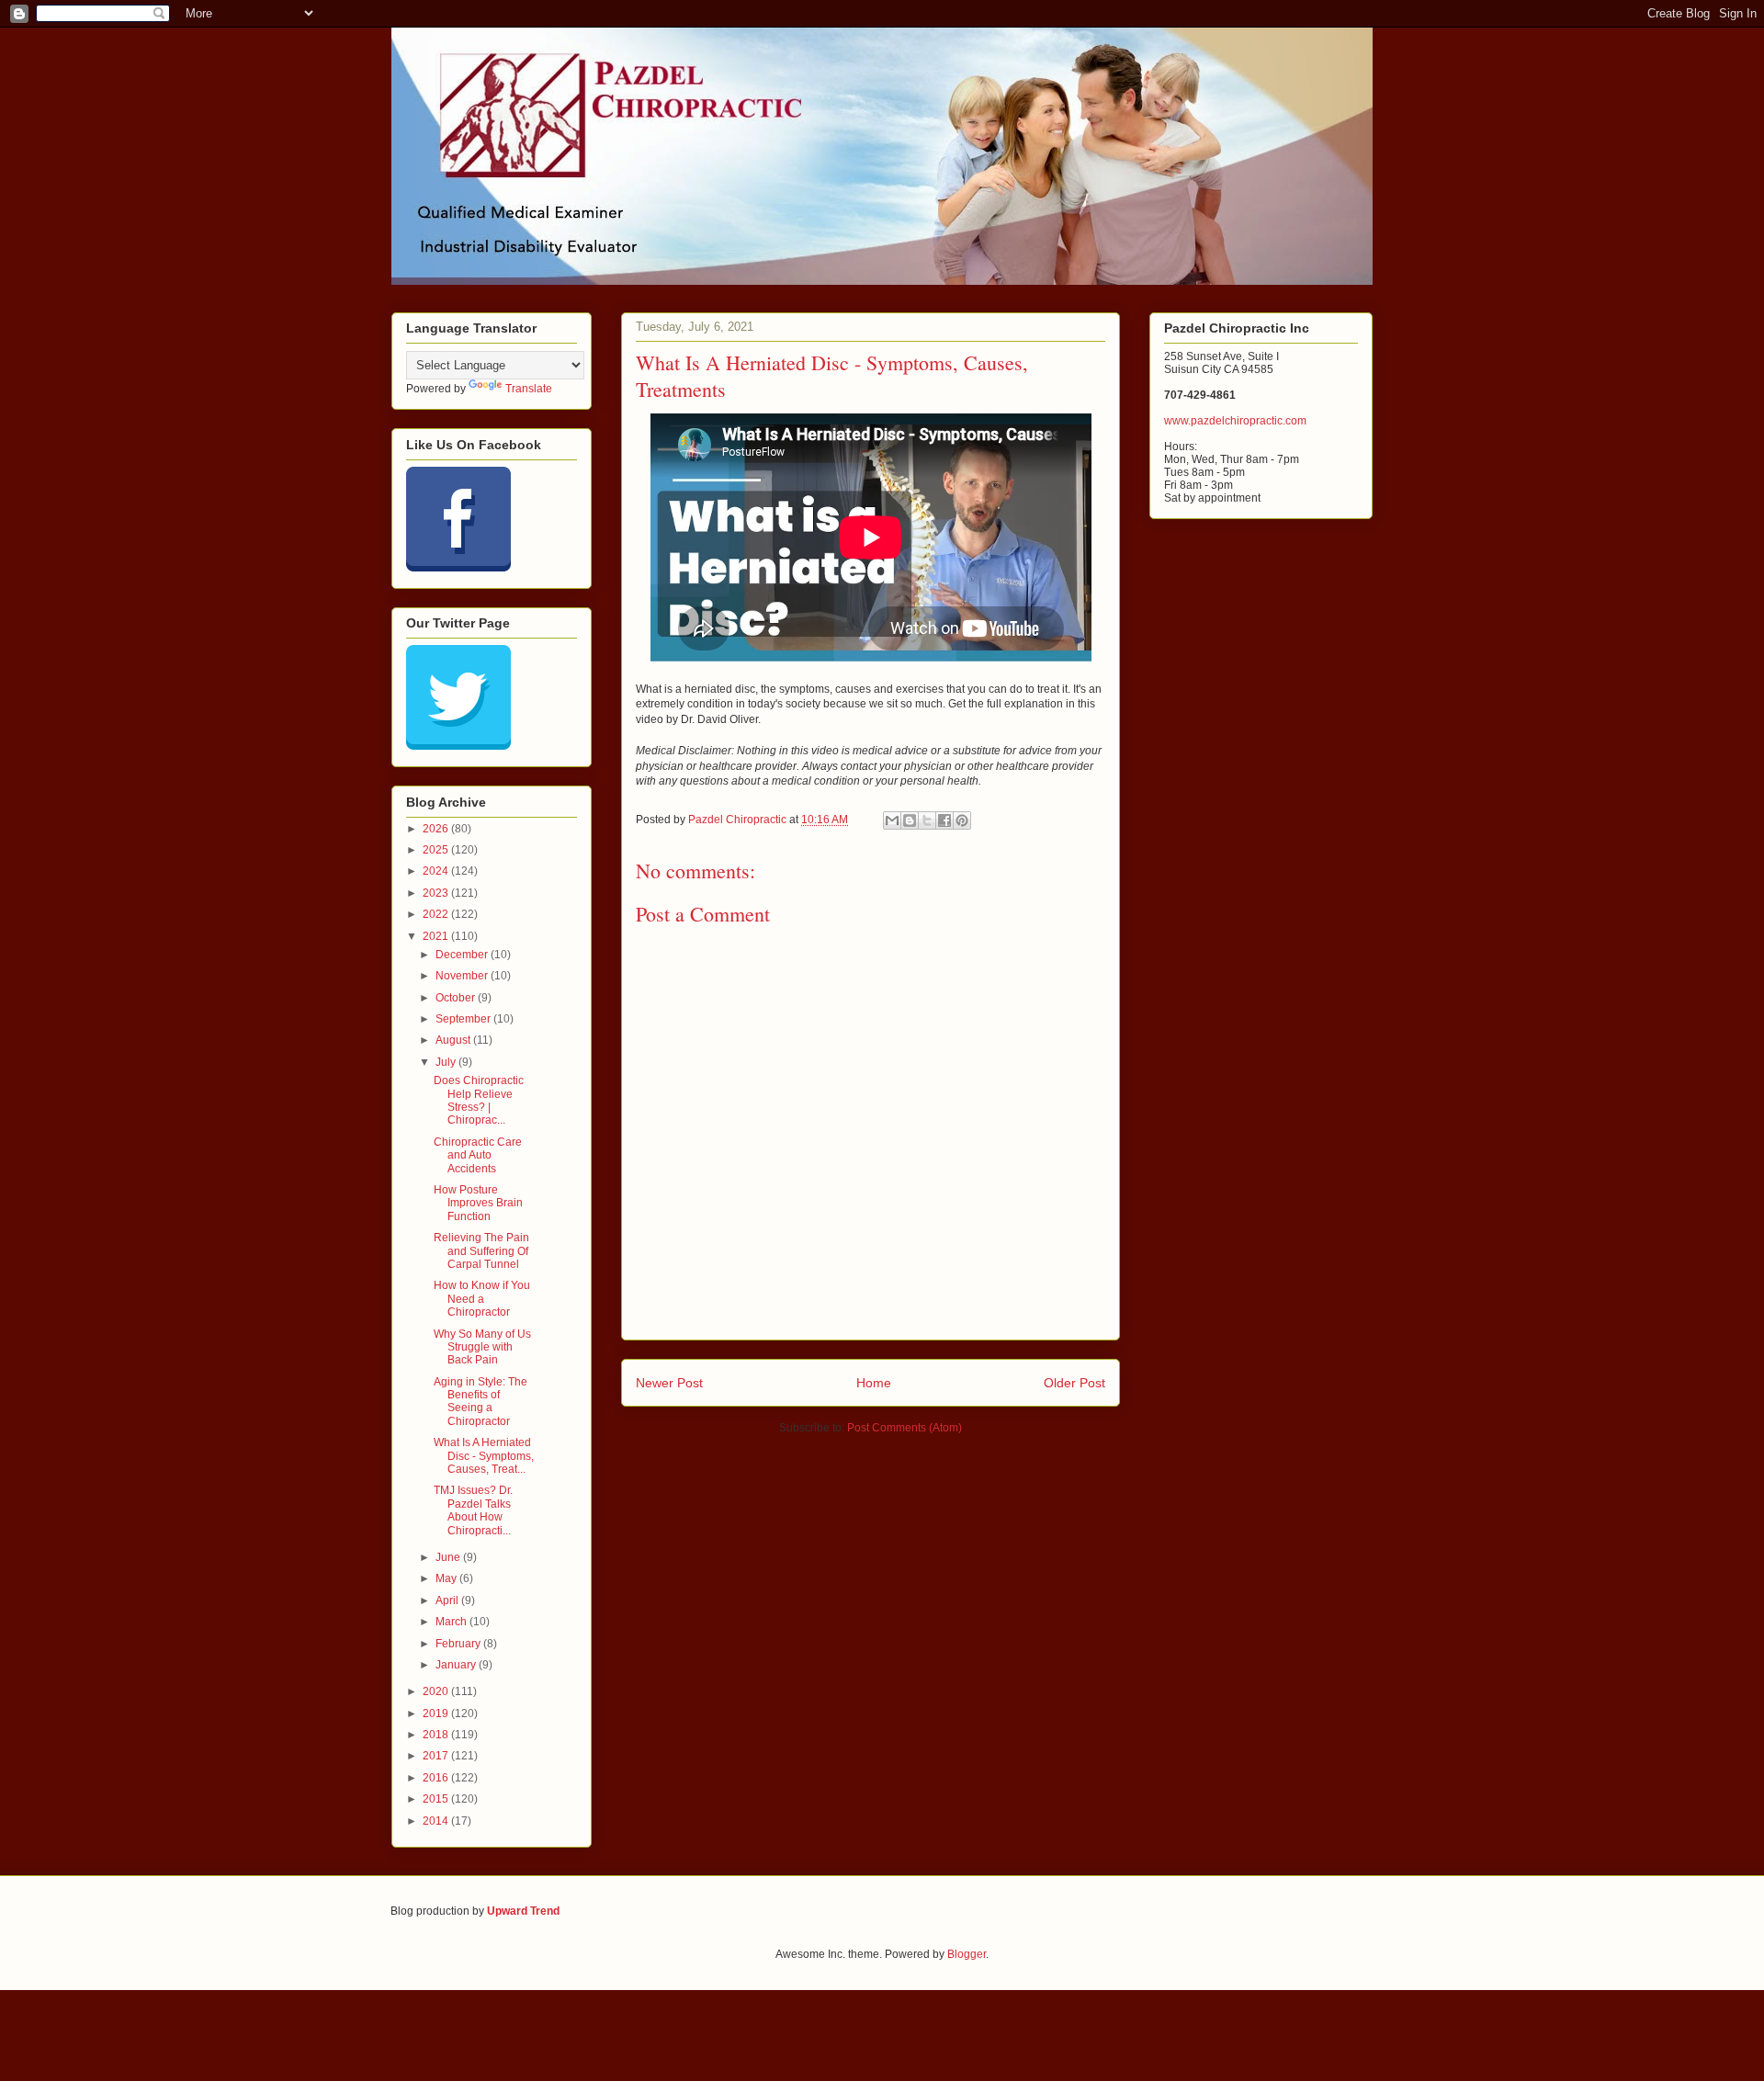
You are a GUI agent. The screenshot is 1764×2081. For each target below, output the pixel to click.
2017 (437, 1756)
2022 (437, 914)
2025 (437, 850)
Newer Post (669, 1383)
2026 (437, 829)
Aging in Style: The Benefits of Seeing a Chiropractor (481, 1402)
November (463, 976)
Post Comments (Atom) (905, 1428)
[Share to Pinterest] (962, 820)
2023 (437, 893)
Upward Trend (523, 1911)
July (447, 1062)
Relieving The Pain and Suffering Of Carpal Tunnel (481, 1251)
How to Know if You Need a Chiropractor (482, 1299)
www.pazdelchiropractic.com (1235, 421)
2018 (437, 1735)
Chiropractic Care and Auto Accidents (478, 1155)
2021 (437, 936)
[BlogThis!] (910, 820)
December (463, 955)
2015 (437, 1799)
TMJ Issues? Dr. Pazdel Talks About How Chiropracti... (473, 1510)
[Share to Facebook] (944, 820)
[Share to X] (927, 820)
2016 (437, 1778)
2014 (437, 1821)
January (457, 1665)
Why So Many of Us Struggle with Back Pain (482, 1347)
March (452, 1622)
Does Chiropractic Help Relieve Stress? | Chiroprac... (479, 1100)
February (459, 1644)
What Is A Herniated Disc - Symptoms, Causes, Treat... (484, 1456)
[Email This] (892, 820)
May (447, 1578)
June (449, 1557)
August (454, 1040)
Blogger (967, 1954)
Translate (529, 389)
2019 (437, 1713)
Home (874, 1383)
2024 (437, 871)
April (448, 1600)
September (464, 1019)
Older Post (1074, 1383)
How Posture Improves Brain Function (478, 1203)
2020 (437, 1691)
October (457, 998)
